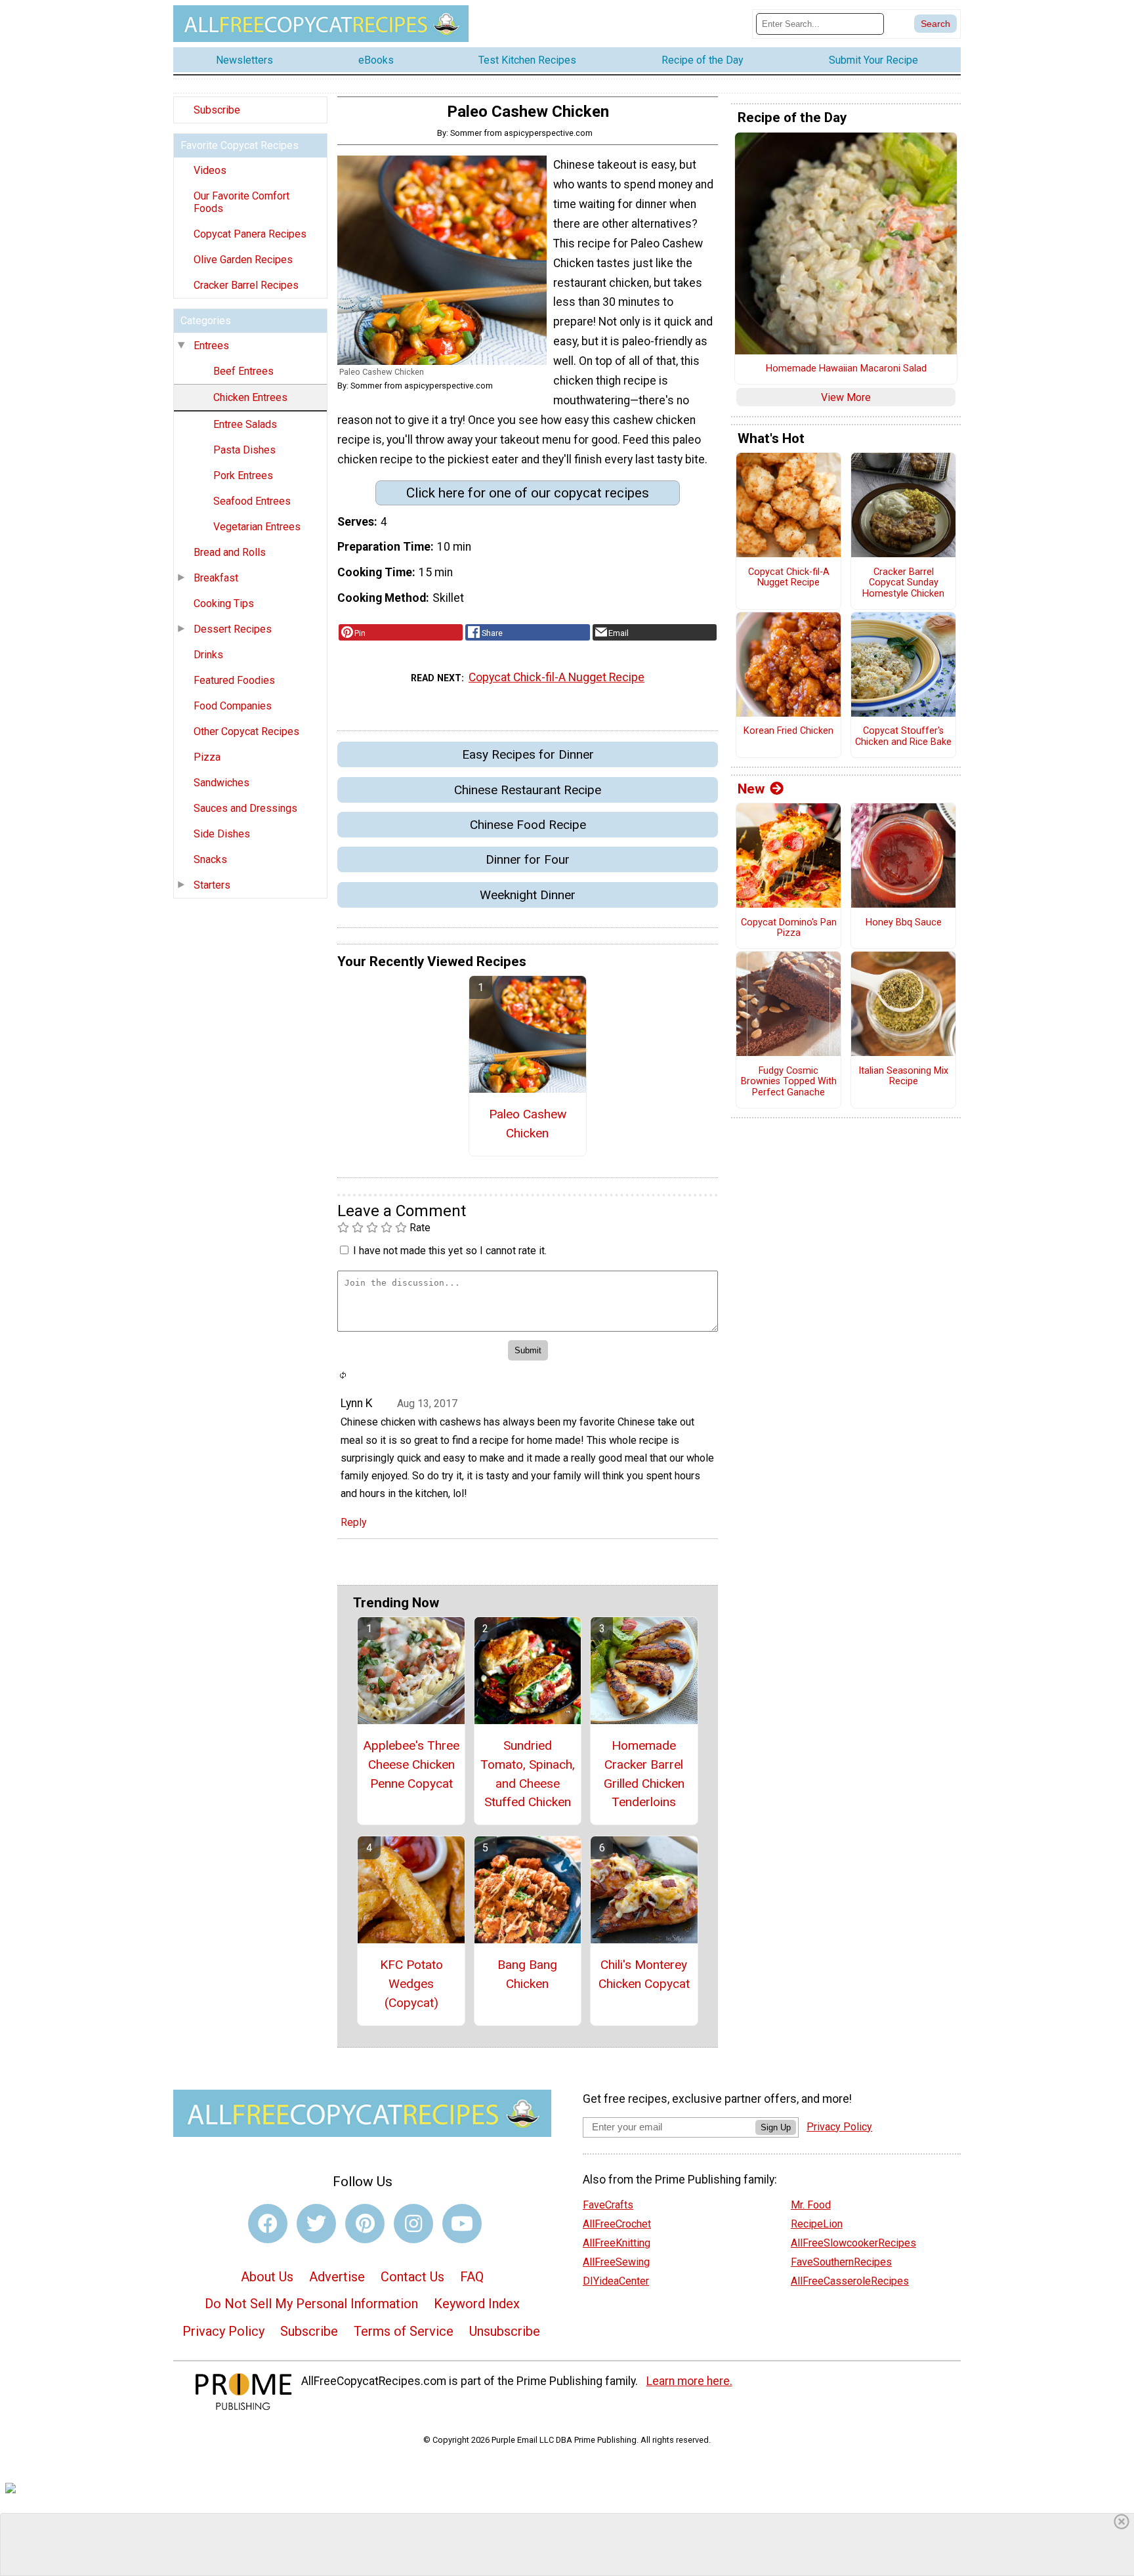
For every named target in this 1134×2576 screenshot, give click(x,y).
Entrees (211, 346)
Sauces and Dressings (245, 808)
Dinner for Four (528, 859)
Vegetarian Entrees (257, 527)
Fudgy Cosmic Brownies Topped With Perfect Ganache (789, 1082)
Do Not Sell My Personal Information (311, 2304)
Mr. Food (811, 2205)
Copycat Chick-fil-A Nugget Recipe (556, 677)
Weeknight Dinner (528, 895)
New (751, 789)
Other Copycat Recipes (246, 731)
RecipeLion (817, 2224)
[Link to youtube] (462, 2224)
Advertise (337, 2277)
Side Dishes (222, 834)
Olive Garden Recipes (243, 260)
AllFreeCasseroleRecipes (850, 2281)
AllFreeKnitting (617, 2243)
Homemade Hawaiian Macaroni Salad (846, 369)
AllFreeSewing (616, 2262)
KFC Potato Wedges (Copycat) (411, 1984)
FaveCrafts (608, 2205)
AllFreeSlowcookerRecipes (853, 2243)
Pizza (207, 757)
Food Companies (233, 706)
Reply (354, 1522)
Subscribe (217, 110)
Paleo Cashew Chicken (528, 1124)
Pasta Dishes (244, 450)
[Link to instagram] (413, 2224)
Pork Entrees (243, 475)
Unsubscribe (505, 2331)
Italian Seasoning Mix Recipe (903, 1077)
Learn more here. (689, 2381)
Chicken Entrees (250, 397)
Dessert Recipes (233, 629)
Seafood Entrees (252, 501)
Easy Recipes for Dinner (528, 754)
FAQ (472, 2277)
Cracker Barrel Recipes (246, 285)
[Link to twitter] (316, 2224)
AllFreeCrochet (617, 2224)
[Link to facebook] (268, 2224)
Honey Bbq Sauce (904, 923)
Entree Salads (245, 424)
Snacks (210, 859)
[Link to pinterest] (365, 2224)
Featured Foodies (234, 680)
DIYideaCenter (616, 2281)
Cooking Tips (224, 603)
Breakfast (216, 578)
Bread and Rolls (230, 552)
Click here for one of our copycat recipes (528, 493)
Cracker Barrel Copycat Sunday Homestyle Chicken (903, 583)
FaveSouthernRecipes (841, 2262)
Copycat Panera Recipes (250, 234)
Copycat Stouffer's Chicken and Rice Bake (903, 737)
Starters (212, 885)
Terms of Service (404, 2331)
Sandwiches (221, 783)
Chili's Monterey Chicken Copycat (644, 1974)
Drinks (208, 655)
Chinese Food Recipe (528, 825)
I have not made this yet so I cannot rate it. (450, 1251)
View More (846, 397)
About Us (267, 2277)
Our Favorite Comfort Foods (241, 202)
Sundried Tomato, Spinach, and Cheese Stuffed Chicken (528, 1774)
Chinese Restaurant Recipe (528, 790)
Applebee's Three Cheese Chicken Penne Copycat (411, 1764)
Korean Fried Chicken (788, 731)
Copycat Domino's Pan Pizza (789, 928)
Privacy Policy (223, 2331)
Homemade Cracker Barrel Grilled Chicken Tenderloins (644, 1774)
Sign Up (776, 2127)
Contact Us (412, 2277)
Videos (210, 170)
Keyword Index (477, 2304)
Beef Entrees (243, 371)
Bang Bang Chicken (527, 1974)
